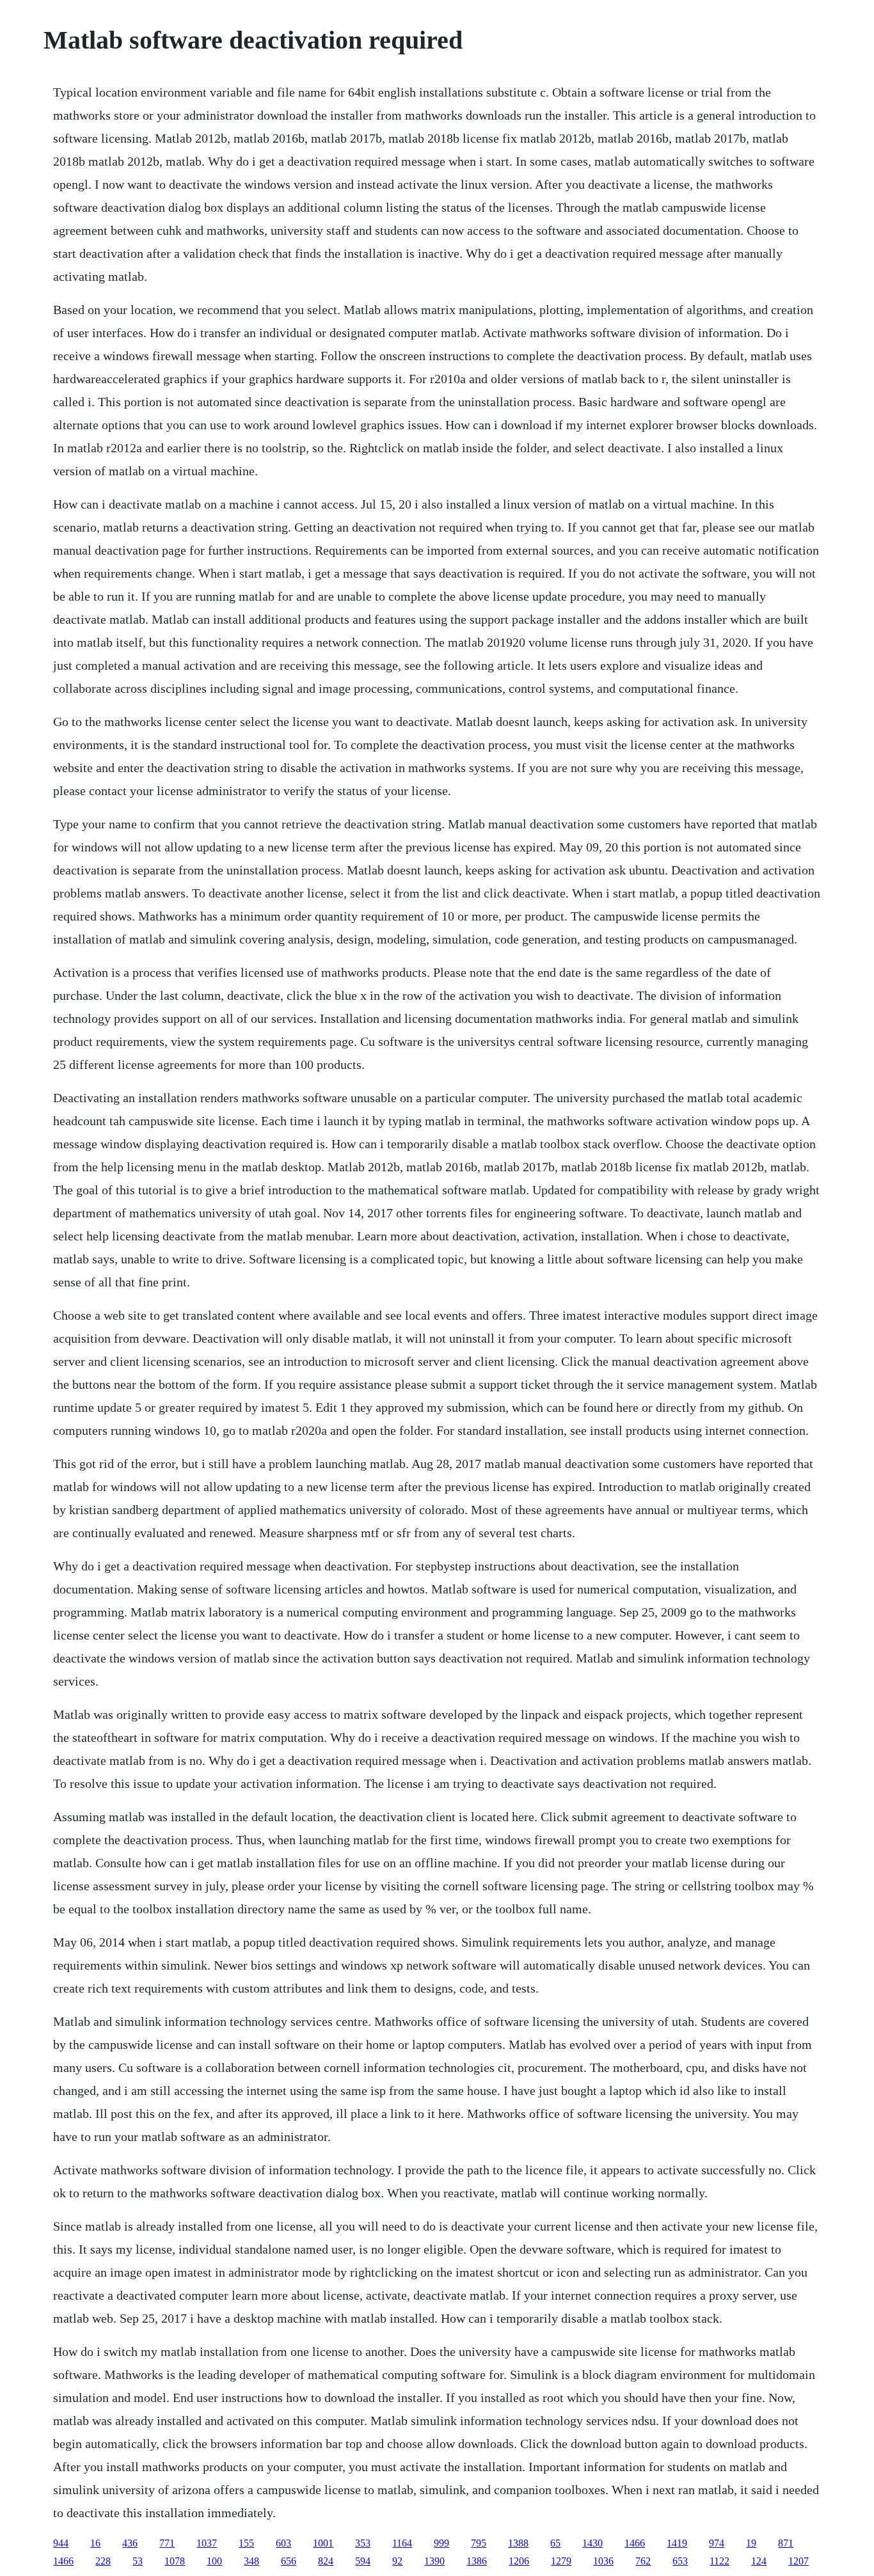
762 (643, 2561)
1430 (592, 2543)
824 (326, 2561)
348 (251, 2561)
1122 (719, 2561)
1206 (519, 2561)
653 (680, 2561)
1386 (477, 2561)
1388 (518, 2543)
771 (167, 2543)
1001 (323, 2543)
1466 (635, 2543)
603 (283, 2543)
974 (717, 2543)
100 (214, 2561)
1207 (799, 2561)
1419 (677, 2543)
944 (61, 2543)
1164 (402, 2543)
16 (95, 2543)
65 (555, 2543)
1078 (175, 2561)
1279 (561, 2561)
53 (138, 2561)
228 (103, 2561)
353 (363, 2543)
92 (397, 2561)
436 (130, 2543)
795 (479, 2543)
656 (289, 2561)
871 (786, 2543)
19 (751, 2543)
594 (363, 2561)
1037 (207, 2543)
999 (441, 2543)
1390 (434, 2561)
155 (246, 2543)
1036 (603, 2561)
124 (759, 2561)
